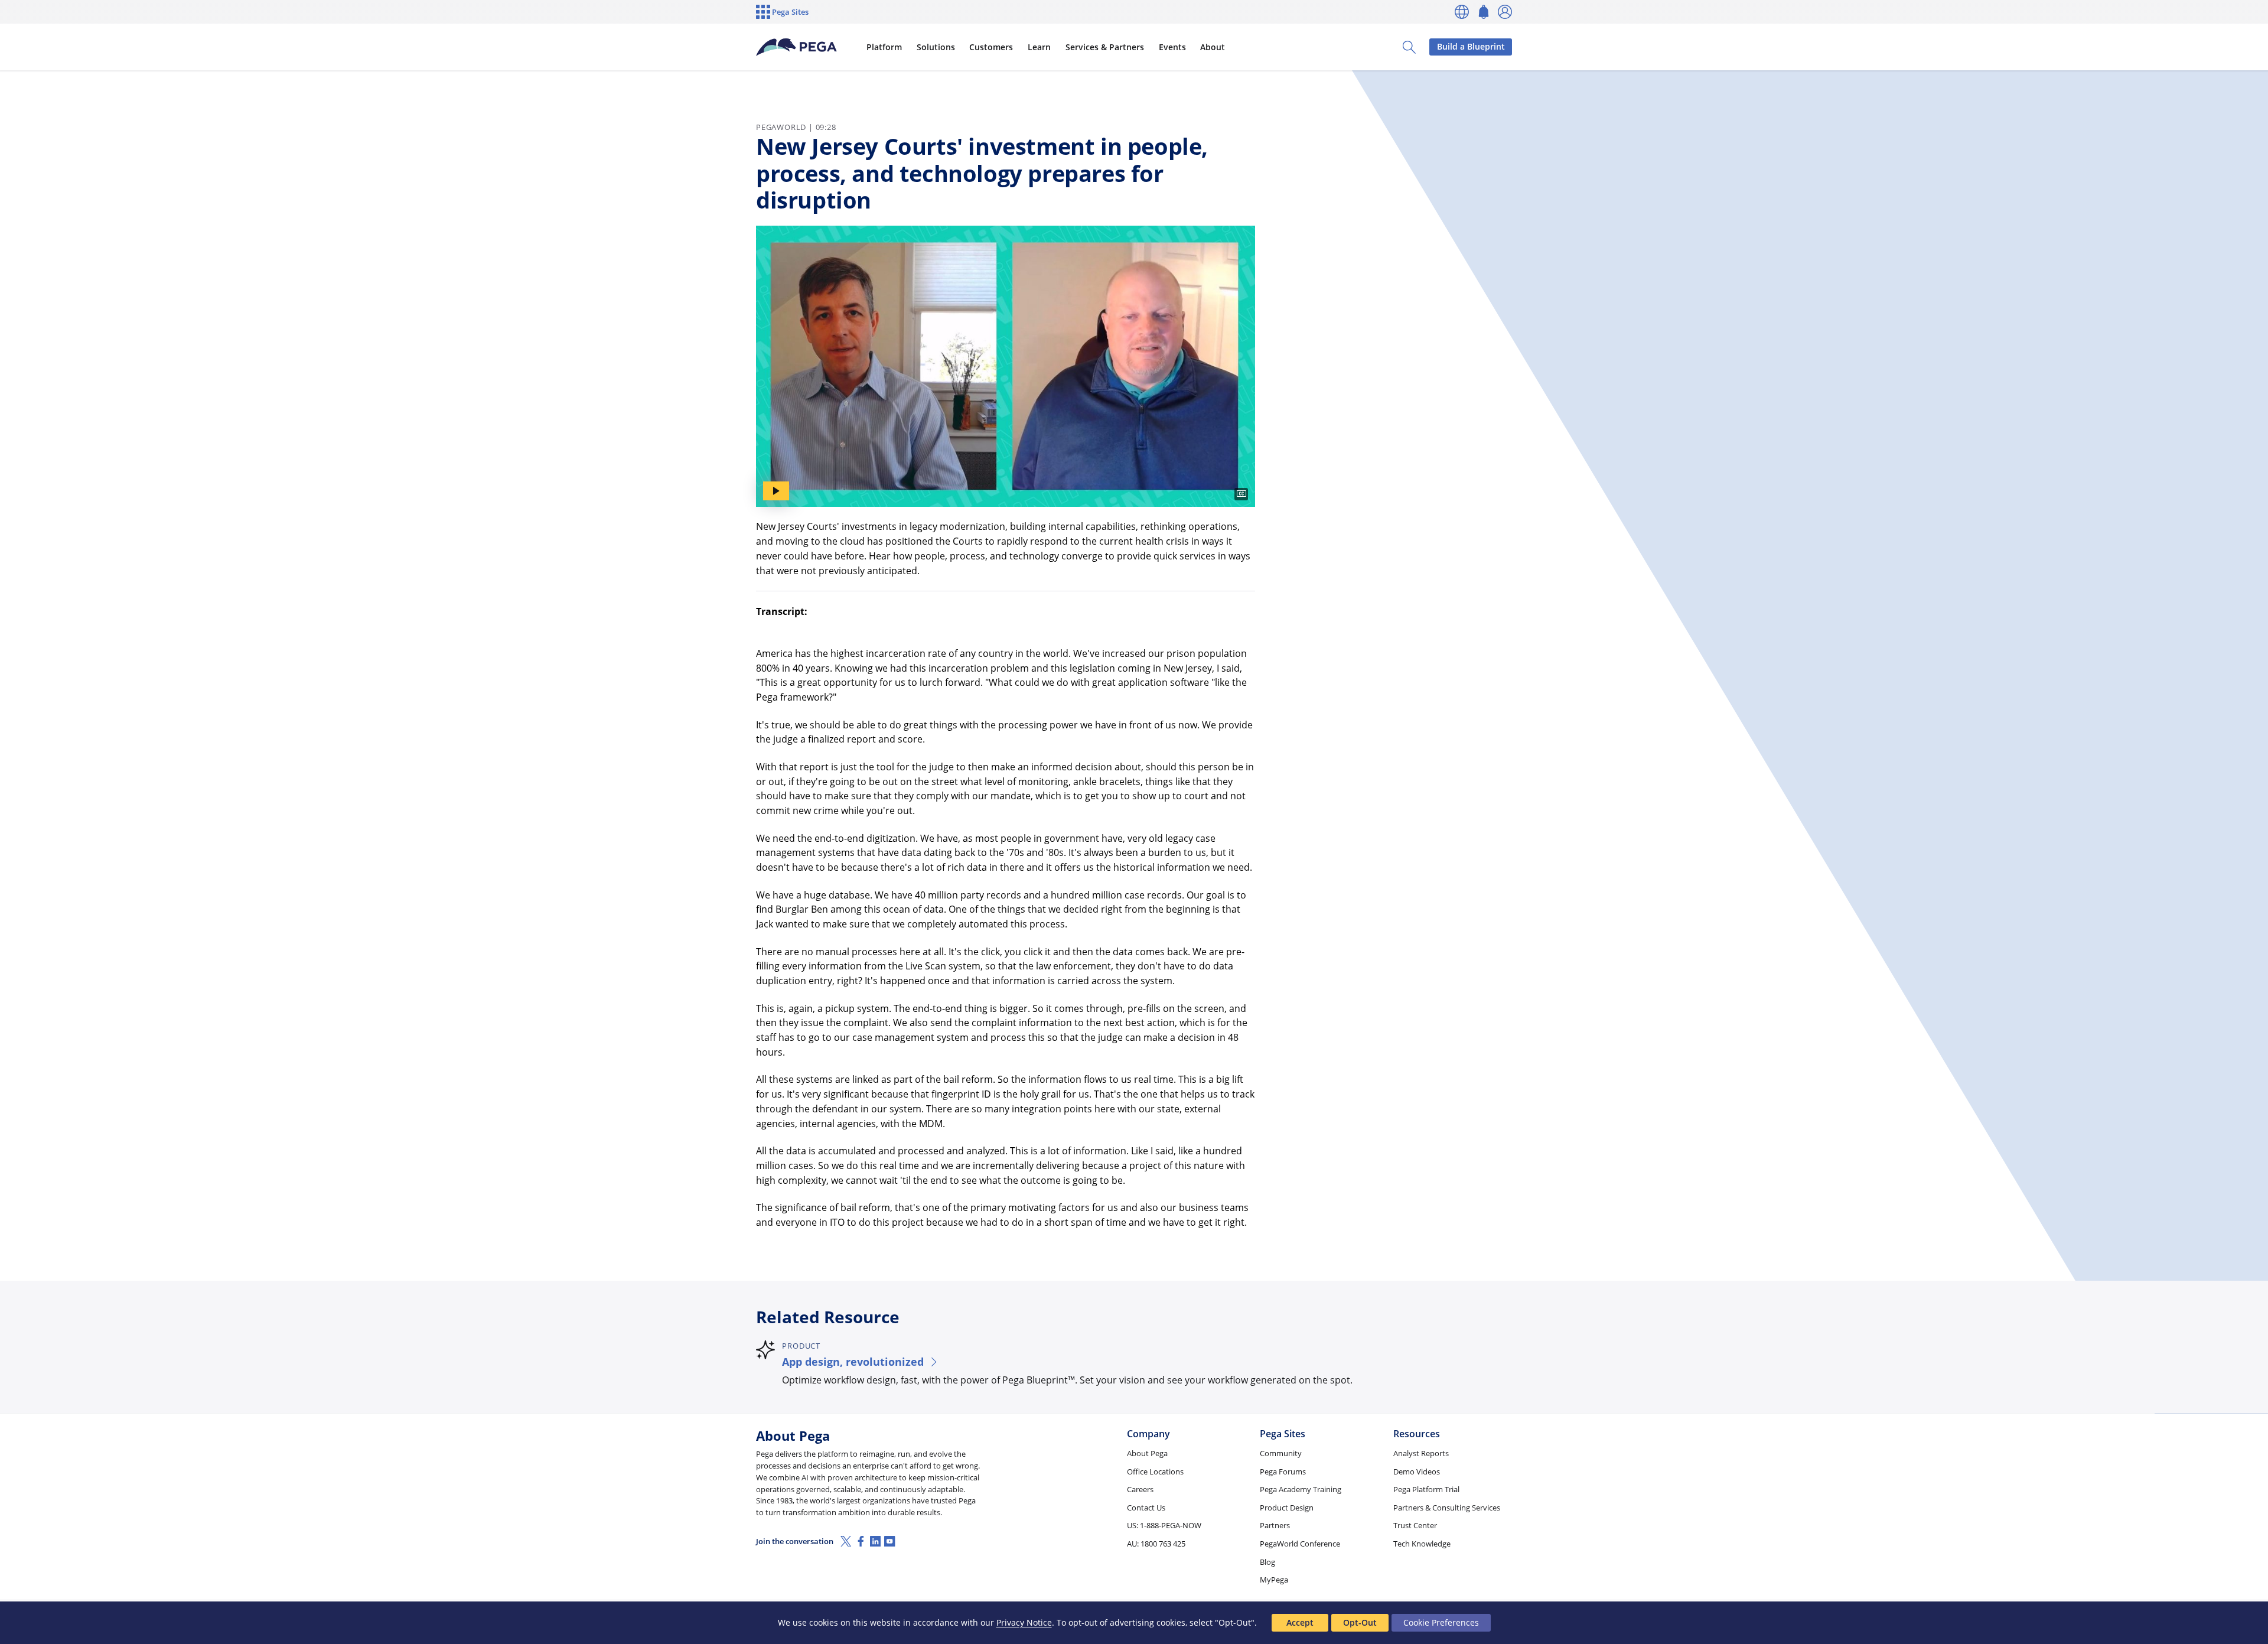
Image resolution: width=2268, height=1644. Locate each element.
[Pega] (797, 47)
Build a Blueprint (1471, 46)
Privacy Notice (1024, 1622)
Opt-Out (1360, 1622)
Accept (1300, 1622)
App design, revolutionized (853, 1361)
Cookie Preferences (1441, 1622)
